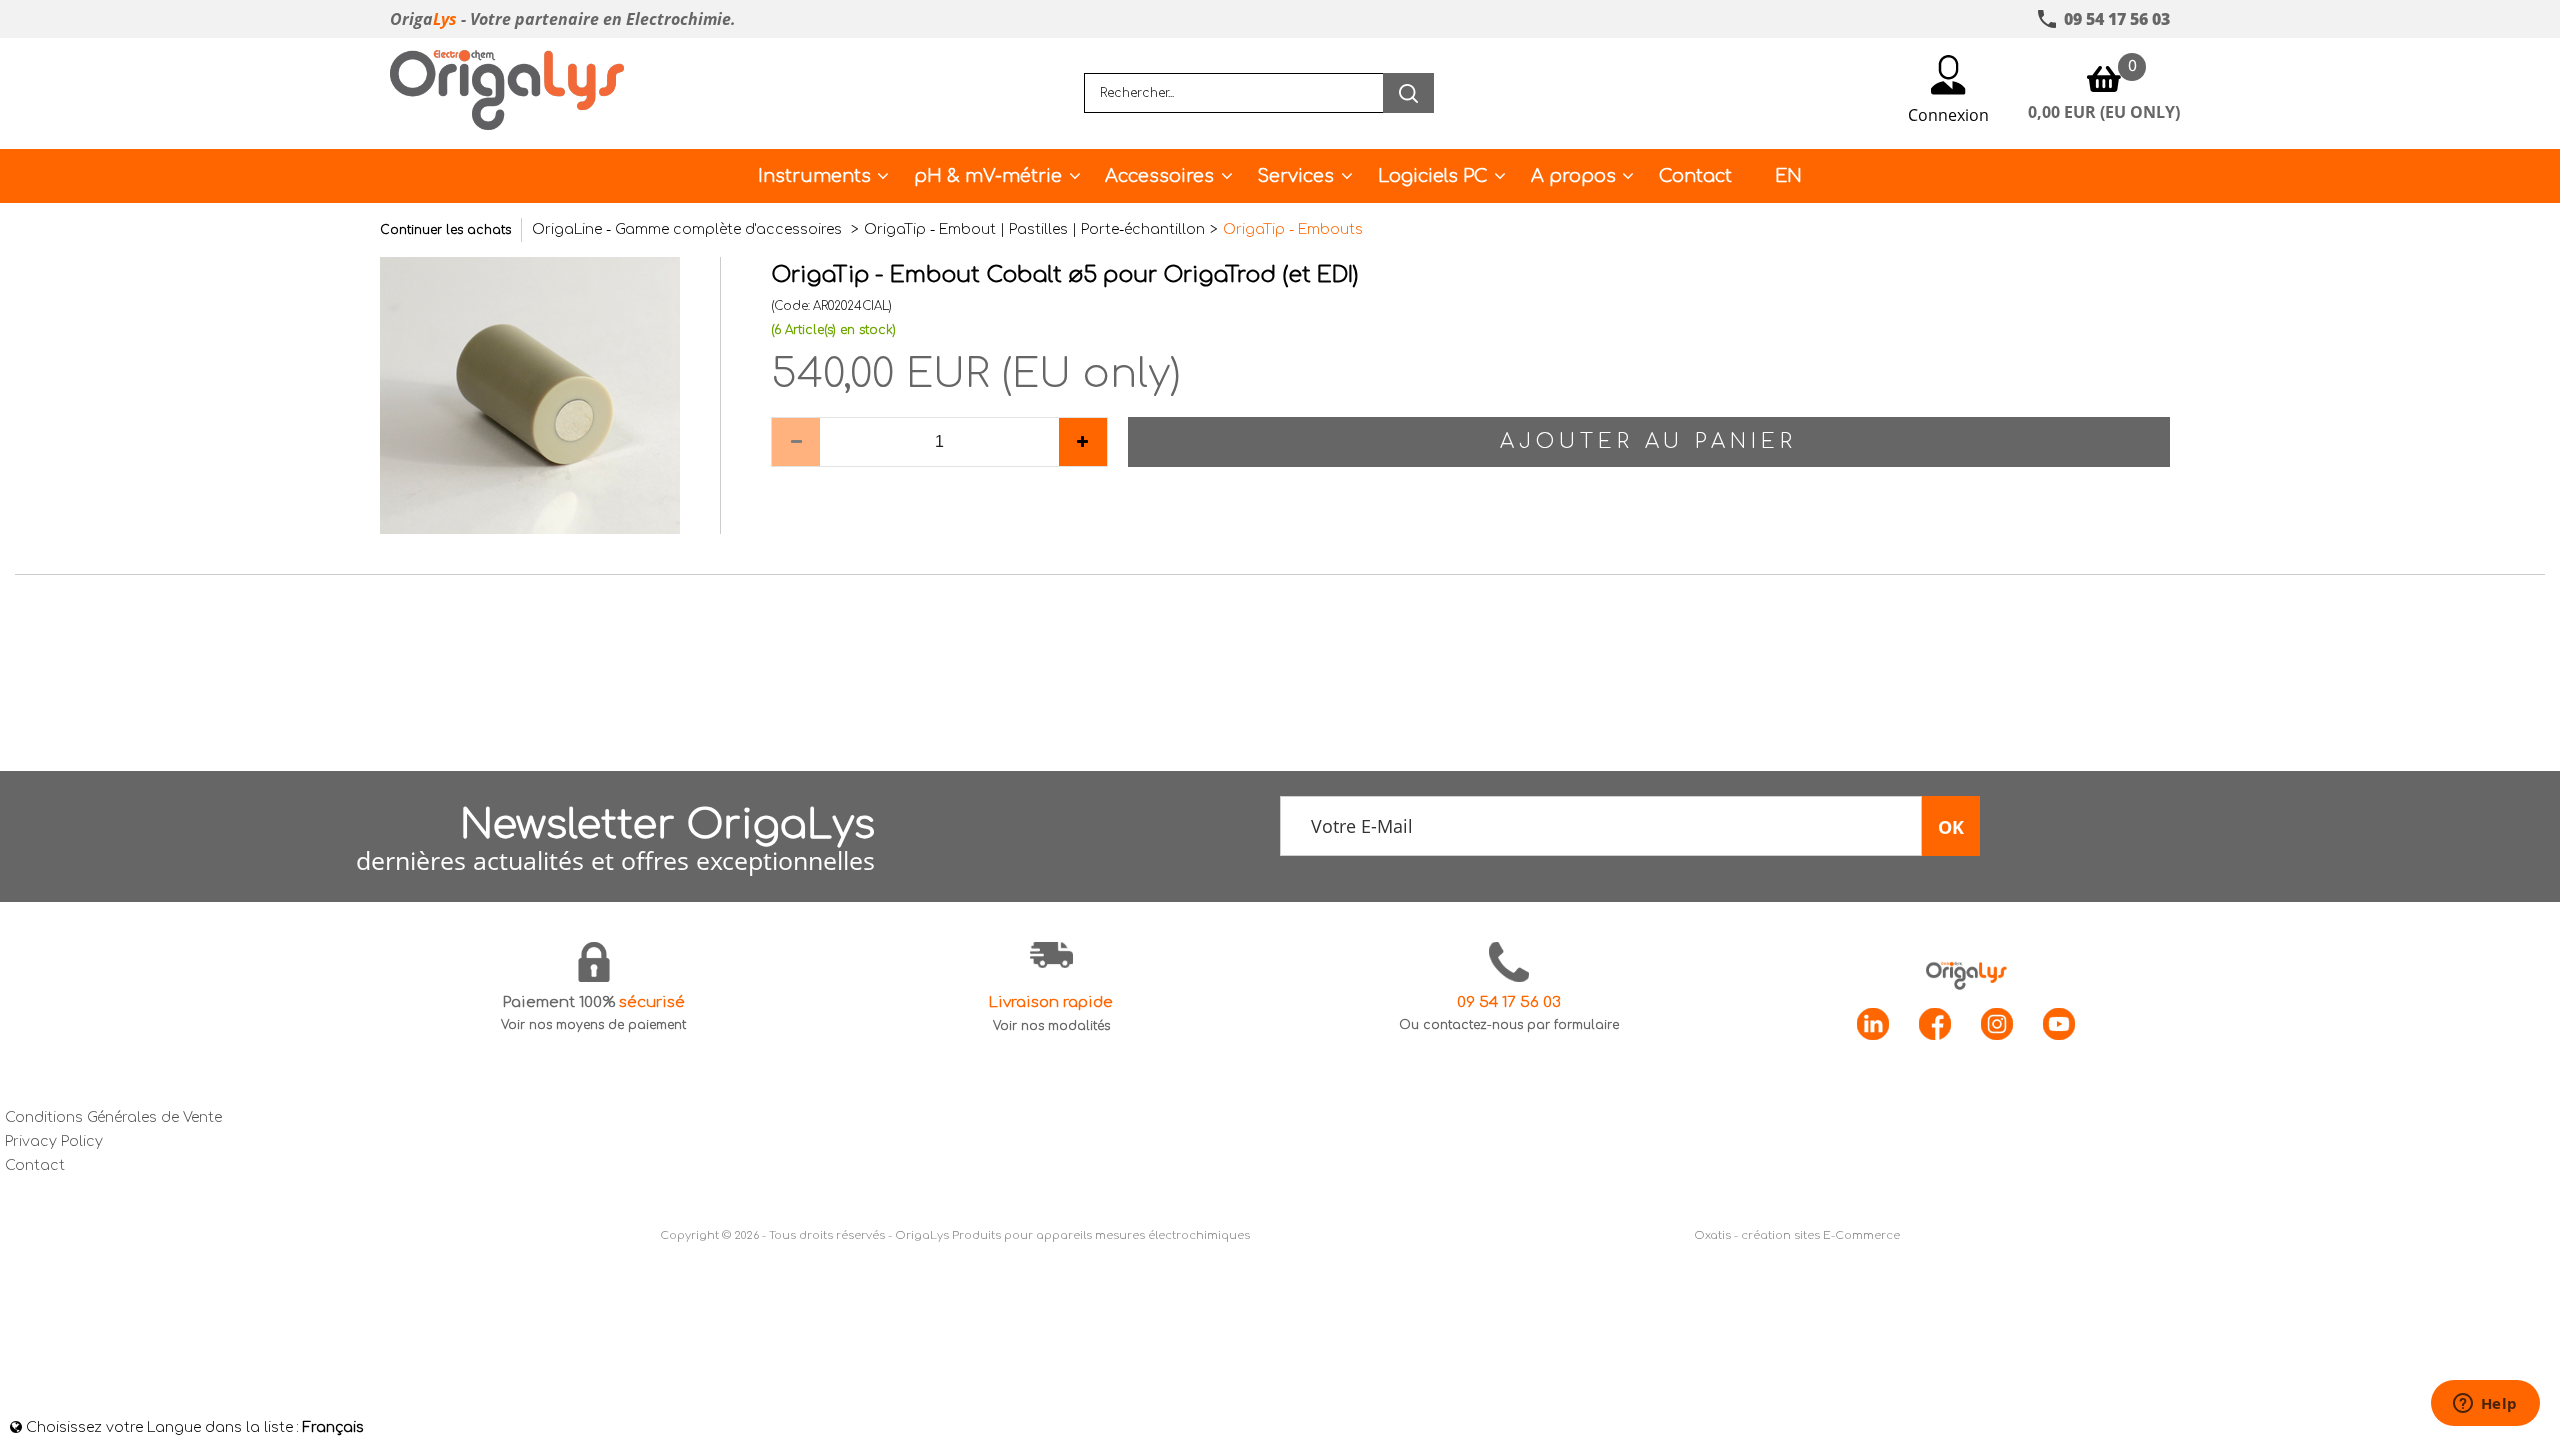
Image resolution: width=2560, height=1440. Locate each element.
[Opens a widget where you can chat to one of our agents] (2485, 1405)
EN (1788, 176)
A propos (1573, 176)
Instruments (814, 176)
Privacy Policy (54, 1141)
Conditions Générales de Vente (113, 1117)
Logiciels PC (1433, 176)
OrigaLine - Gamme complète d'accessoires (689, 229)
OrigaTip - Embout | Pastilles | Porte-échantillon (1034, 229)
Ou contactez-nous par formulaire (1509, 1025)
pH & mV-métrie (988, 176)
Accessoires (1159, 176)
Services (1295, 176)
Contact (1695, 176)
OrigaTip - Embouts (1293, 229)
